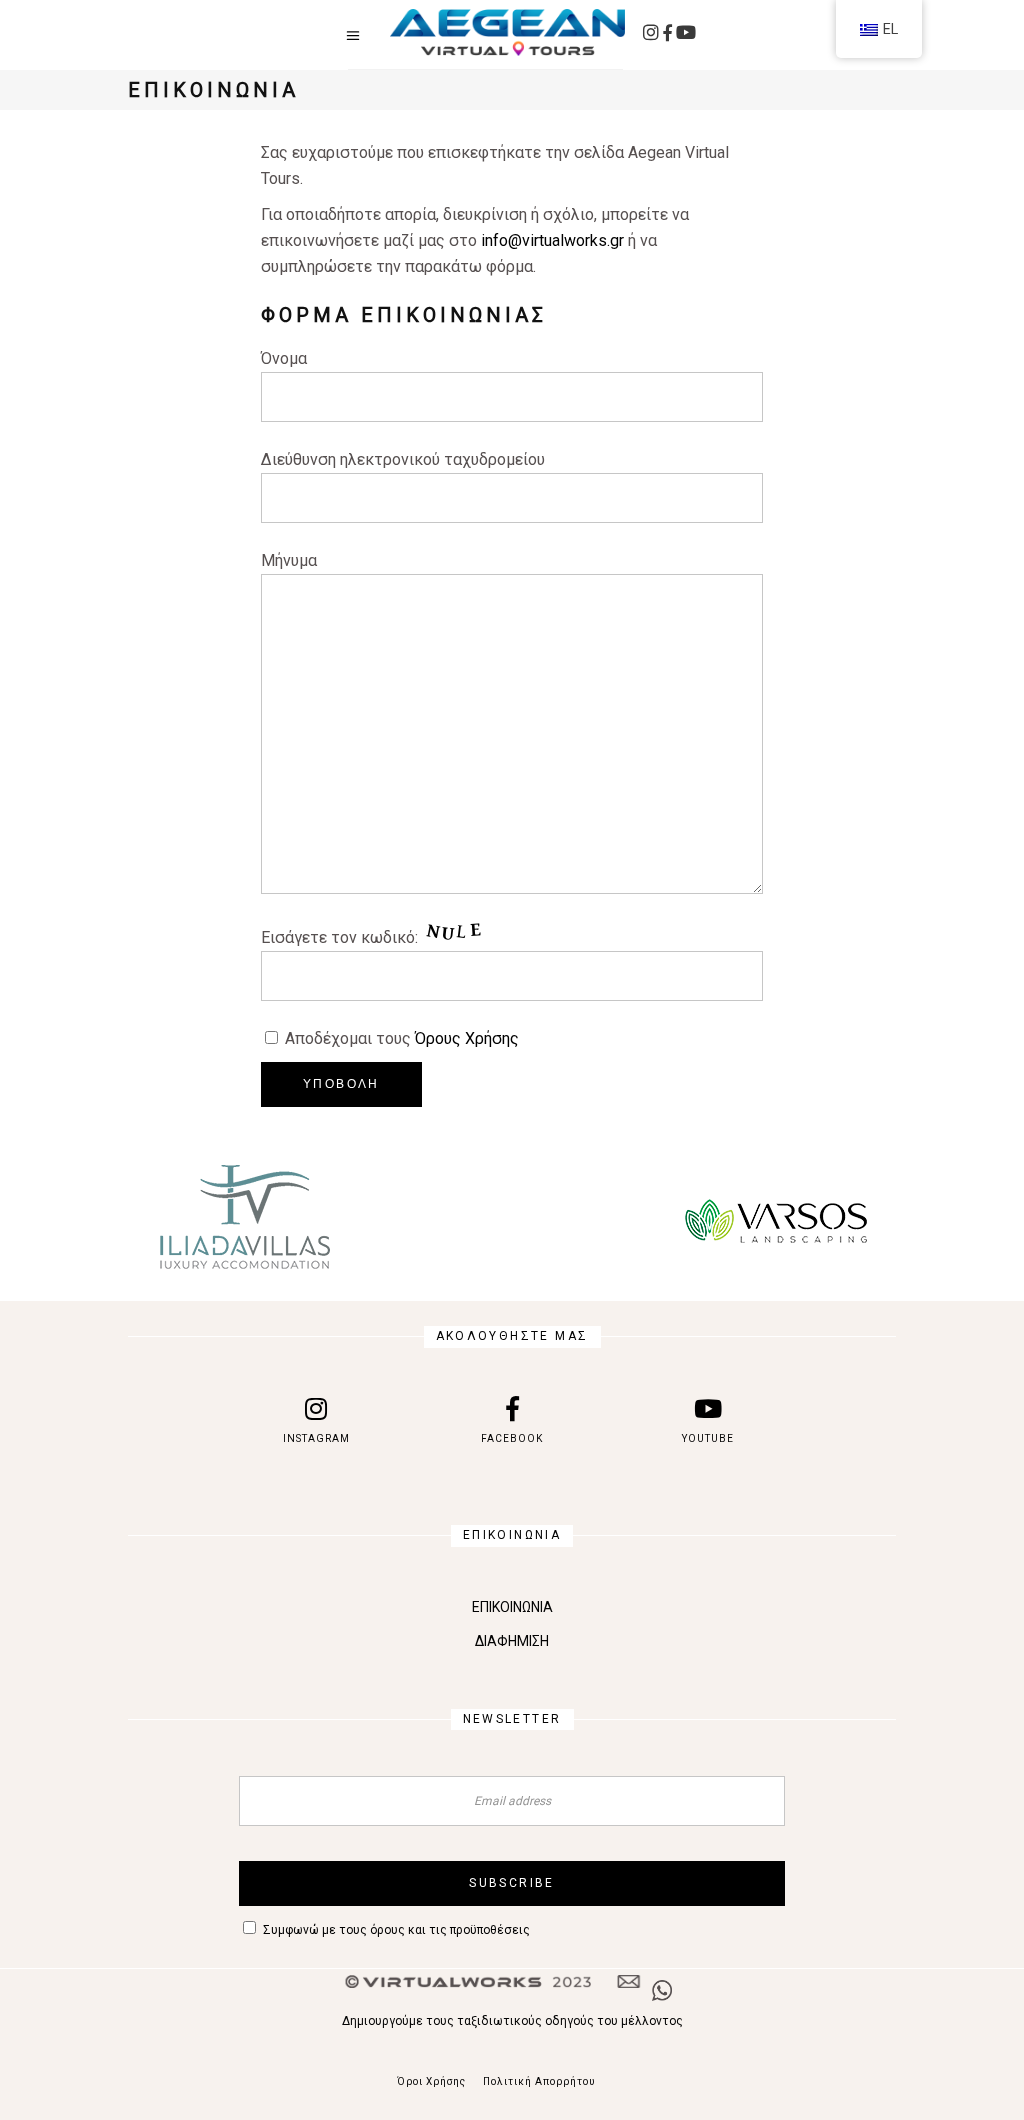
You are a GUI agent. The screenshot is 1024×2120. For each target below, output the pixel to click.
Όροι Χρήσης (431, 2081)
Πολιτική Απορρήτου (539, 2081)
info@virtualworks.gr (552, 240)
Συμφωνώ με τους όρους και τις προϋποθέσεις (396, 1930)
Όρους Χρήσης (467, 1038)
